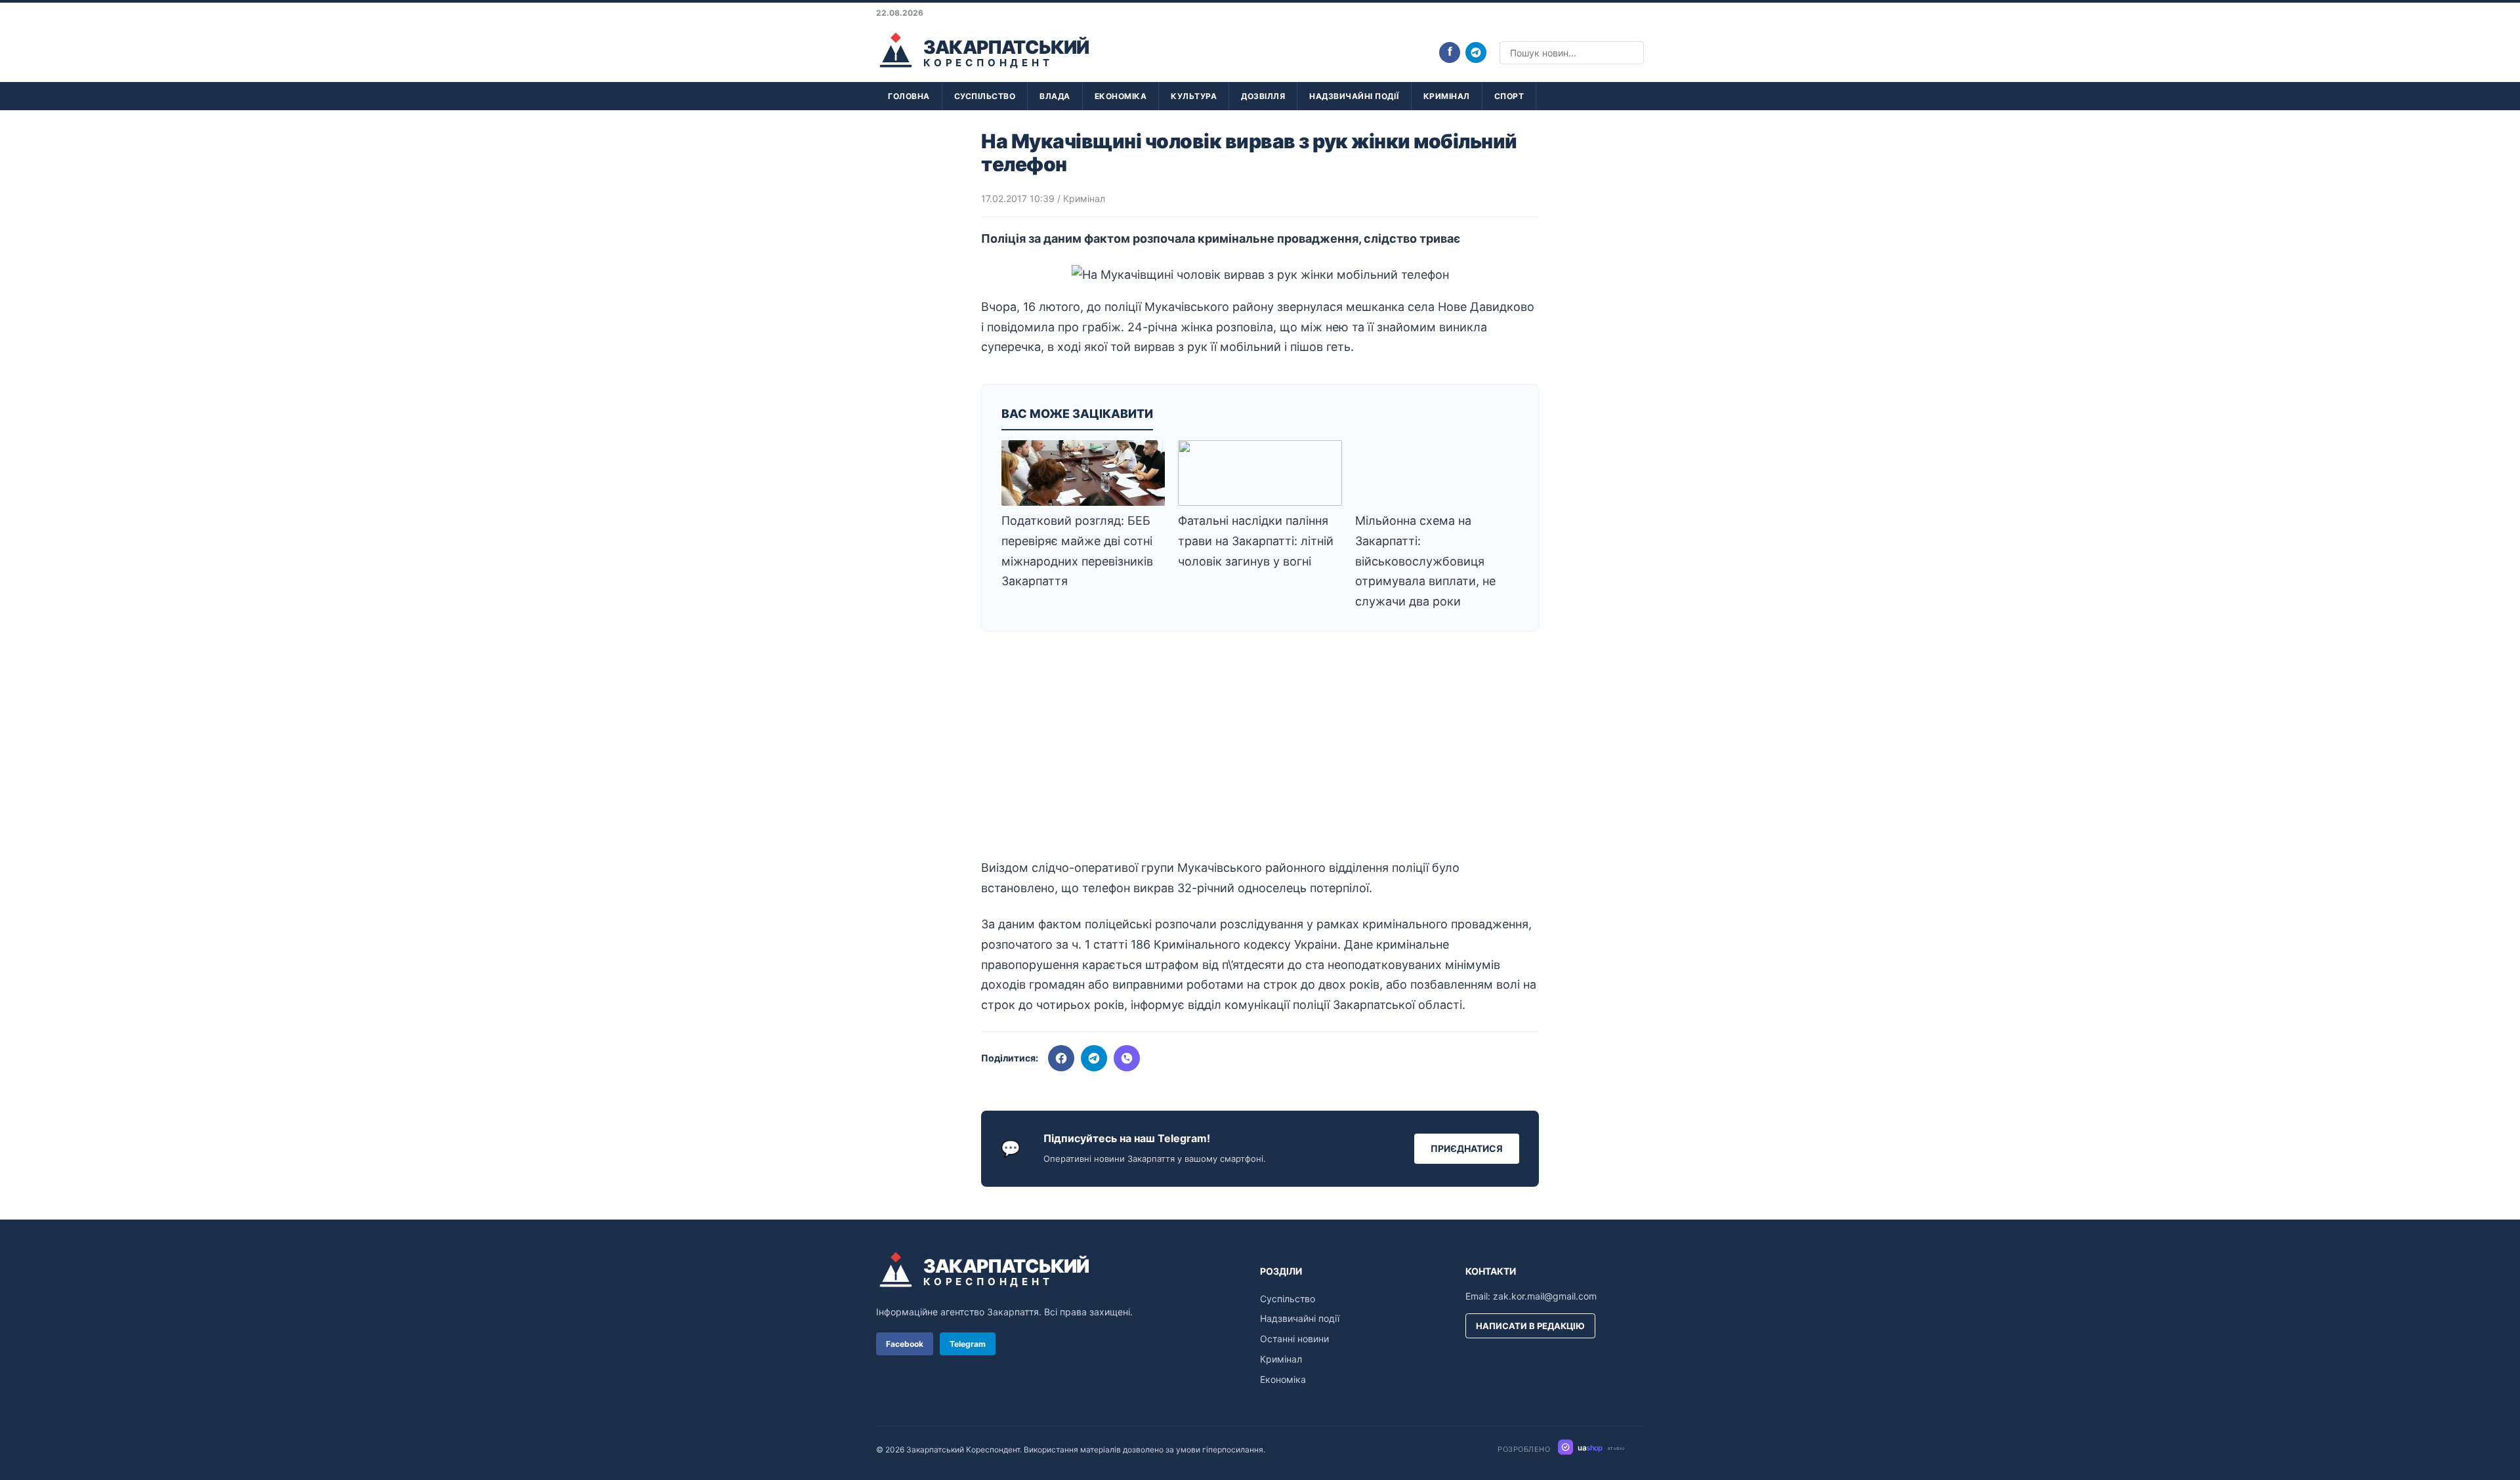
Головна (909, 96)
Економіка (1121, 96)
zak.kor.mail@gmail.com (1545, 1296)
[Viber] (1127, 1058)
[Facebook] (1061, 1058)
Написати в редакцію (1530, 1326)
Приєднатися (1467, 1148)
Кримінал (1447, 96)
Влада (1055, 96)
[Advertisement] (1260, 750)
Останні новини (1294, 1339)
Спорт (1509, 96)
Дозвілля (1263, 96)
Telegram (968, 1344)
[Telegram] (1476, 52)
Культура (1194, 96)
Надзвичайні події (1354, 96)
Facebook (905, 1344)
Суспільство (985, 96)
